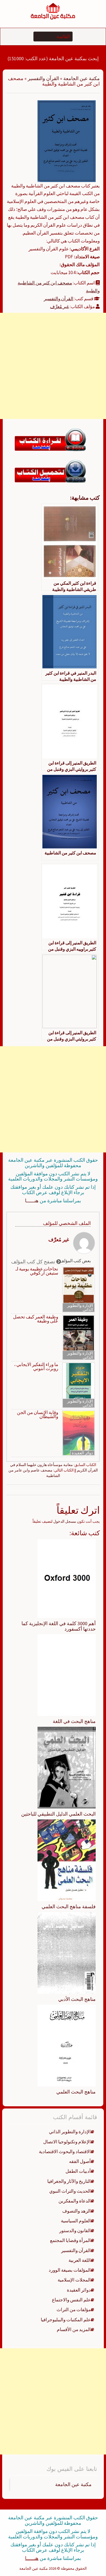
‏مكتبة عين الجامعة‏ (73, 2484)
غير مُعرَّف (60, 307)
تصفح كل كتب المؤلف (34, 1262)
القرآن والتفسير (43, 78)
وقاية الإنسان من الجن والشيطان (38, 1415)
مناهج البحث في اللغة (74, 1721)
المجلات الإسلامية (74, 2280)
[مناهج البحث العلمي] (67, 2045)
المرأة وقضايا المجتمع (70, 2240)
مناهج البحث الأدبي (77, 1999)
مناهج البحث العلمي (76, 2092)
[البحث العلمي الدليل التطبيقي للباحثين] (67, 1767)
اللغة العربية (80, 2260)
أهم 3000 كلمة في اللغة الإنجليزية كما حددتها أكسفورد (59, 1626)
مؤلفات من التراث (74, 2310)
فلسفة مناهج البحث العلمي (69, 1906)
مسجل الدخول (65, 1521)
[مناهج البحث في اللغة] (67, 1675)
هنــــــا (32, 1201)
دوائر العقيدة (82, 1453)
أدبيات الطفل (78, 2171)
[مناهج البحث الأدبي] (67, 1952)
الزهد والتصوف (77, 2211)
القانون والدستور (75, 2231)
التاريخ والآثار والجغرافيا (69, 2181)
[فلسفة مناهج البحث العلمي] (67, 1860)
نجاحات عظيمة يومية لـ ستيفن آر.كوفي (37, 1271)
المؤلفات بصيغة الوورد (70, 2270)
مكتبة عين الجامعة (82, 78)
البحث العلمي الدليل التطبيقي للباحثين (58, 1814)
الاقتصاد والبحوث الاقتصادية (65, 2152)
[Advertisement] (53, 366)
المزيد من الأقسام (74, 2329)
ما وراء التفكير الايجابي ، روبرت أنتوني (36, 1367)
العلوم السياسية (76, 2221)
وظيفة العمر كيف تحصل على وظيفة (36, 1319)
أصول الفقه (80, 2161)
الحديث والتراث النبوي (70, 2191)
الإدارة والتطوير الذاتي (80, 1307)
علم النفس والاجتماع (71, 2300)
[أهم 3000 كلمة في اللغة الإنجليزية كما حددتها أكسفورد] (67, 1578)
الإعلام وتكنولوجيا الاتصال (67, 2142)
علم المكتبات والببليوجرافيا (66, 2320)
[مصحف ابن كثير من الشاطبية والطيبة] (67, 141)
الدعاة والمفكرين (75, 2201)
